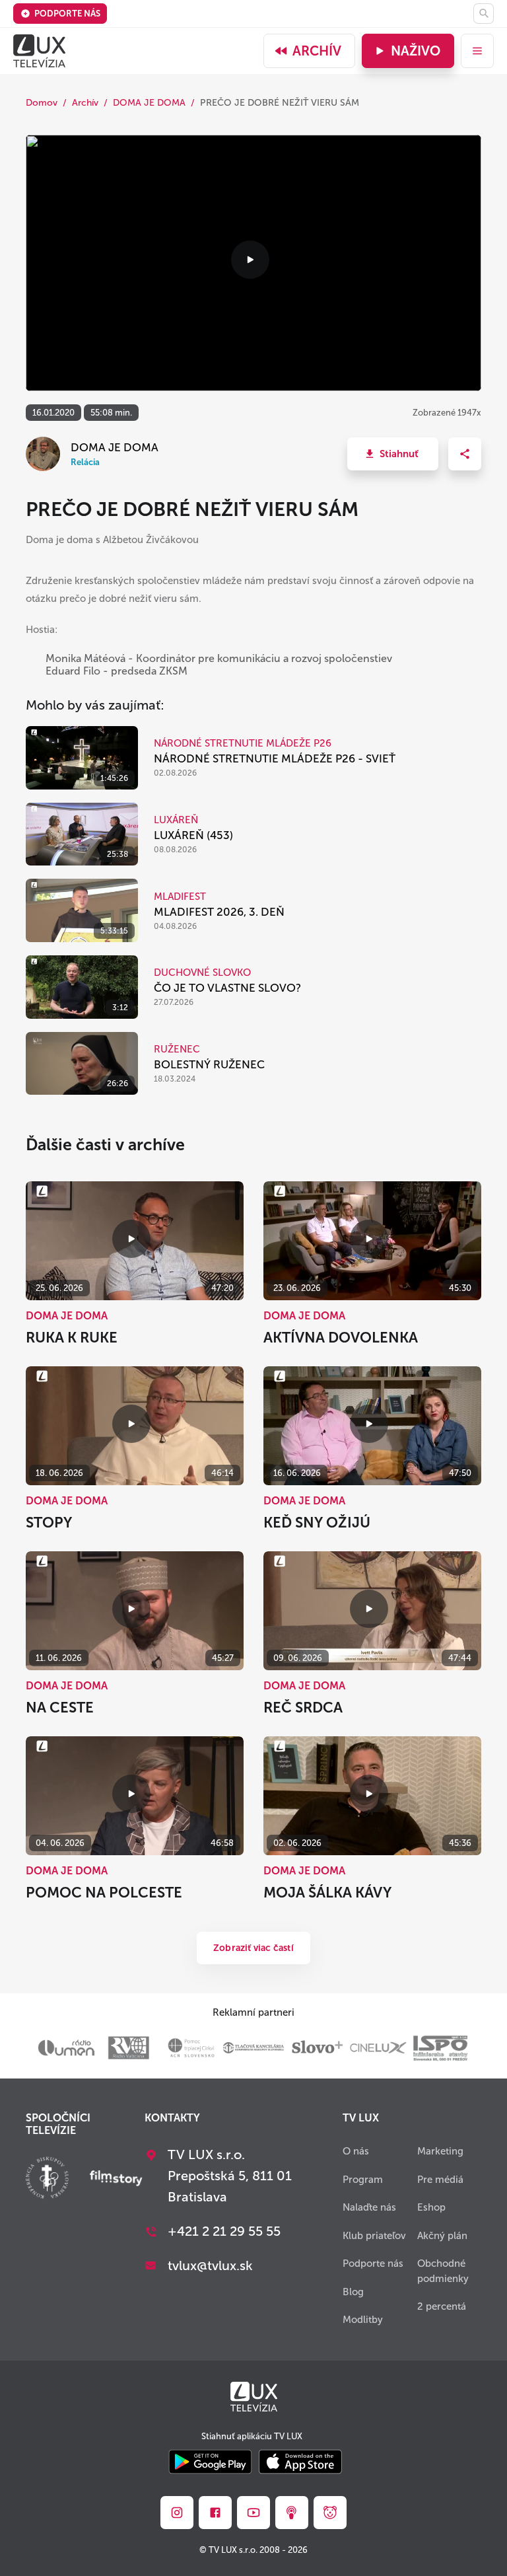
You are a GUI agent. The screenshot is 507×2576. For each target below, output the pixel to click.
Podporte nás (67, 14)
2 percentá (442, 2306)
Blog (353, 2292)
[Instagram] (177, 2513)
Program (363, 2180)
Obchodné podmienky (443, 2271)
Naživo (416, 51)
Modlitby (363, 2320)
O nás (356, 2151)
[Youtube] (253, 2513)
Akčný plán (442, 2236)
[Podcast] (292, 2513)
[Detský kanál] (330, 2513)
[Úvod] (39, 51)
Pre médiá (440, 2180)
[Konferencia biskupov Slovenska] (47, 2179)
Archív (317, 51)
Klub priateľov (374, 2236)
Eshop (431, 2207)
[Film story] (116, 2180)
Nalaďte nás (369, 2207)
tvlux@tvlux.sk (210, 2265)
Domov (42, 103)
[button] (393, 454)
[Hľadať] (484, 14)
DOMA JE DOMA (149, 103)
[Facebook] (215, 2513)
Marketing (440, 2151)
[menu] (477, 51)
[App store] (300, 2463)
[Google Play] (210, 2463)
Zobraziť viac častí (253, 1948)
